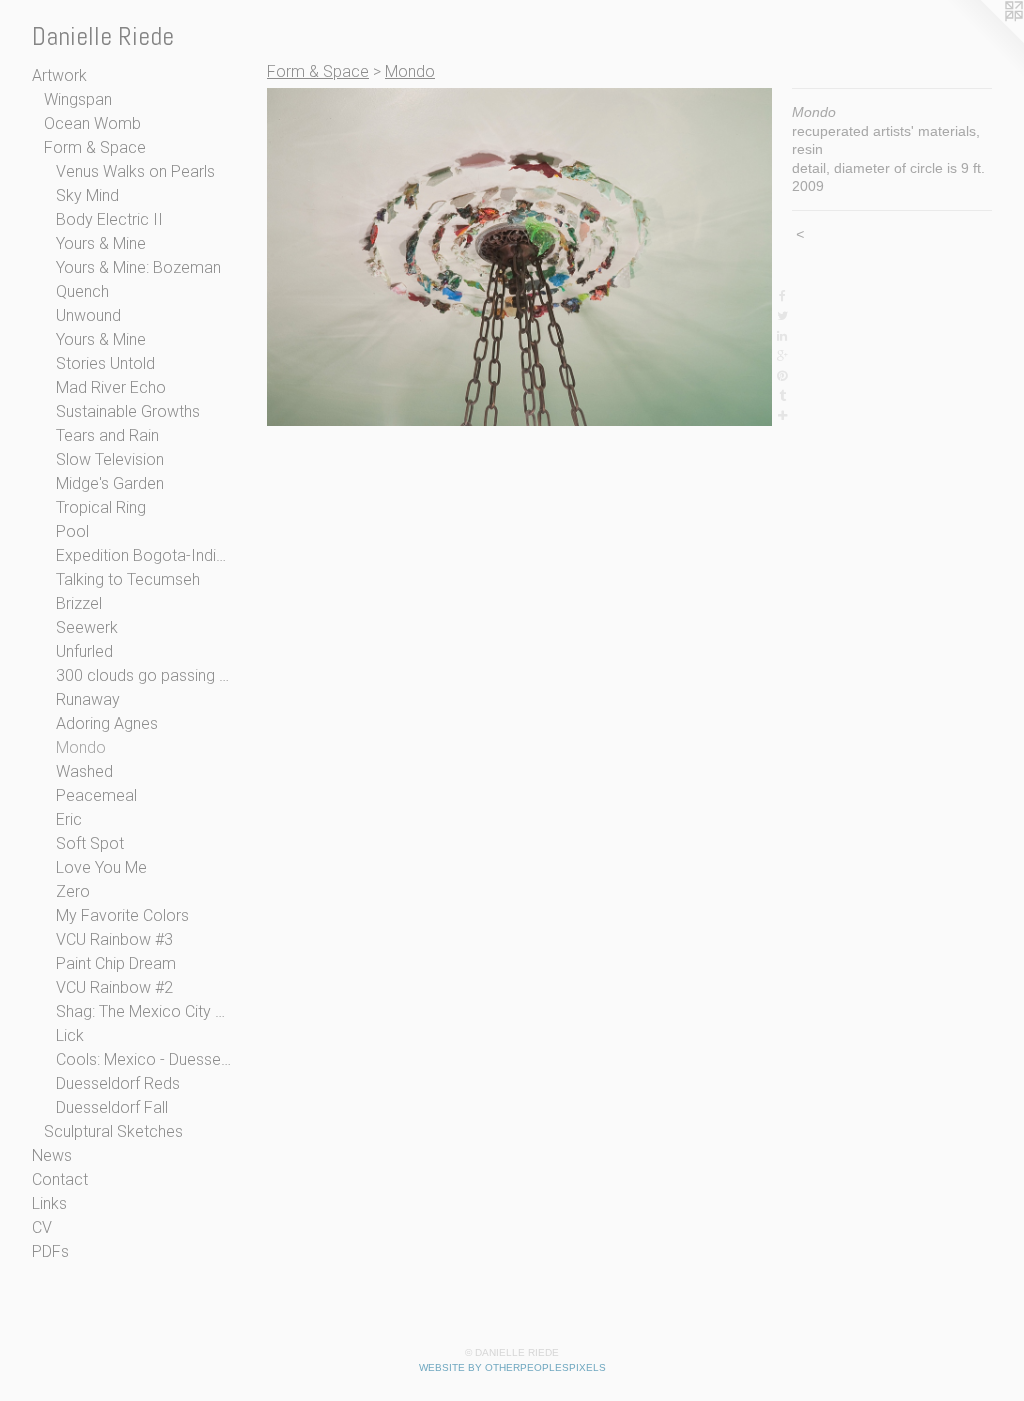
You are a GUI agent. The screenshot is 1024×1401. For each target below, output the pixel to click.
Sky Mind (87, 195)
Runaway (88, 699)
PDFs (50, 1251)
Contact (60, 1179)
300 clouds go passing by (144, 675)
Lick (70, 1035)
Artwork (59, 75)
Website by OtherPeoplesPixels (512, 1367)
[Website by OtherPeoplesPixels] (984, 40)
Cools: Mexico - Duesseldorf (144, 1059)
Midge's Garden (110, 483)
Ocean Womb (92, 123)
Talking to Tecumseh (128, 579)
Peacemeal (96, 795)
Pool (72, 531)
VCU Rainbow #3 (114, 939)
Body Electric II (109, 219)
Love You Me (101, 867)
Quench (82, 291)
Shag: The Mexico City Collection (144, 1011)
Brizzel (79, 603)
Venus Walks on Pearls (135, 171)
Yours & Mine (101, 243)
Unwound (88, 315)
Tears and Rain (107, 435)
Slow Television (110, 459)
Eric (69, 819)
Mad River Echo (111, 387)
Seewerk (87, 627)
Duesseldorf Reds (118, 1083)
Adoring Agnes (107, 723)
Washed (84, 771)
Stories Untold (105, 363)
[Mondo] (519, 257)
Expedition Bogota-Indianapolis (144, 555)
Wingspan (78, 99)
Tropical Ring (101, 507)
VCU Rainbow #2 (114, 987)
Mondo (81, 747)
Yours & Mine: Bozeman (138, 267)
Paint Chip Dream (116, 963)
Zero (73, 891)
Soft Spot (90, 843)
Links (49, 1203)
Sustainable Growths (128, 411)
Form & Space (95, 147)
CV (42, 1227)
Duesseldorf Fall (112, 1107)
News (52, 1155)
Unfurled (84, 651)
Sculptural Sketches (113, 1131)
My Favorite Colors (122, 915)
